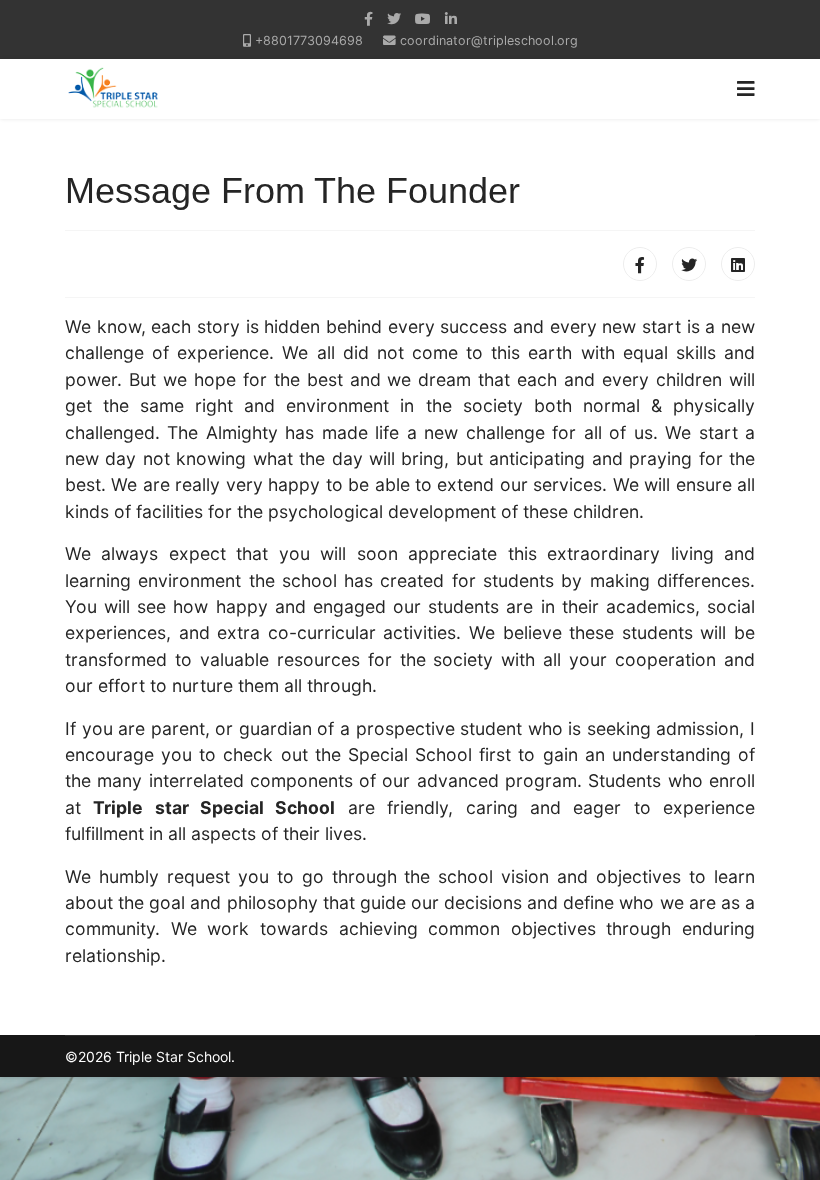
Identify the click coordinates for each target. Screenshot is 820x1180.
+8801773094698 (309, 40)
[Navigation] (746, 89)
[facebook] (368, 18)
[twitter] (394, 18)
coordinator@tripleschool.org (489, 40)
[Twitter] (689, 264)
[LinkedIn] (451, 18)
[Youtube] (423, 18)
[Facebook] (640, 264)
